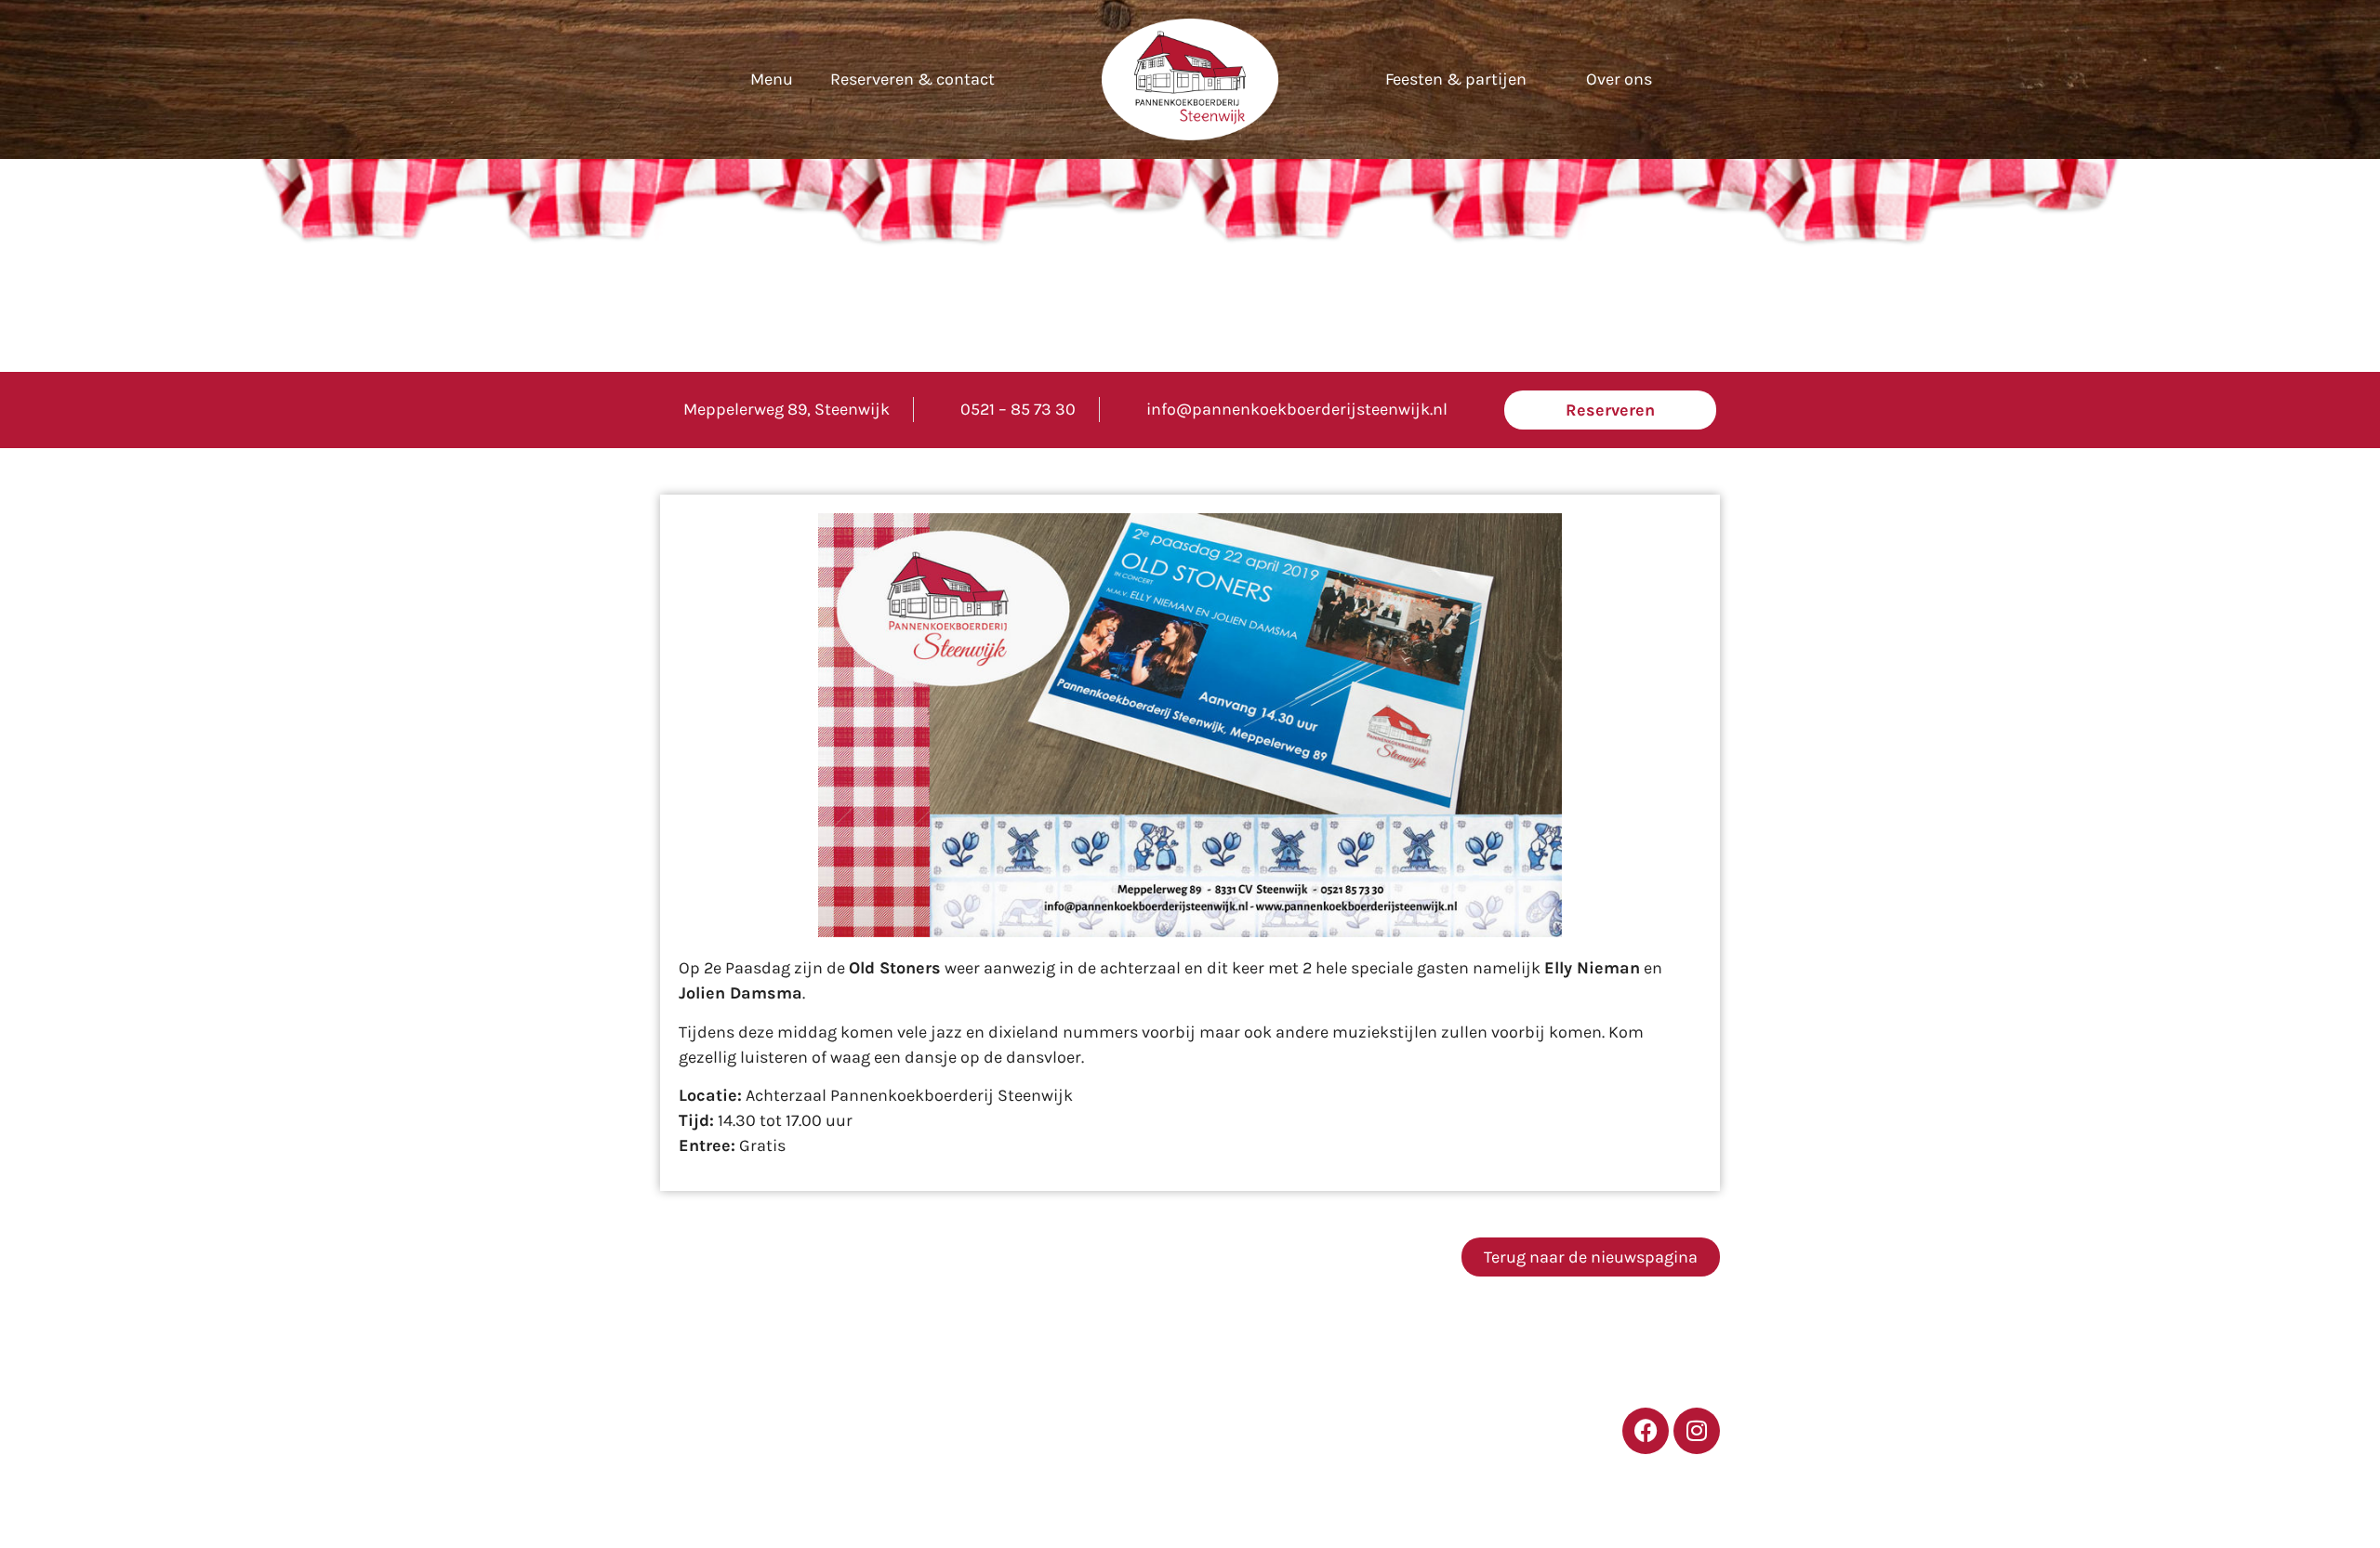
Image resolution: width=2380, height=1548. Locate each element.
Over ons (1619, 79)
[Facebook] (1646, 1431)
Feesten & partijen (1456, 79)
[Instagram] (1697, 1431)
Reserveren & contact (912, 79)
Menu (772, 79)
